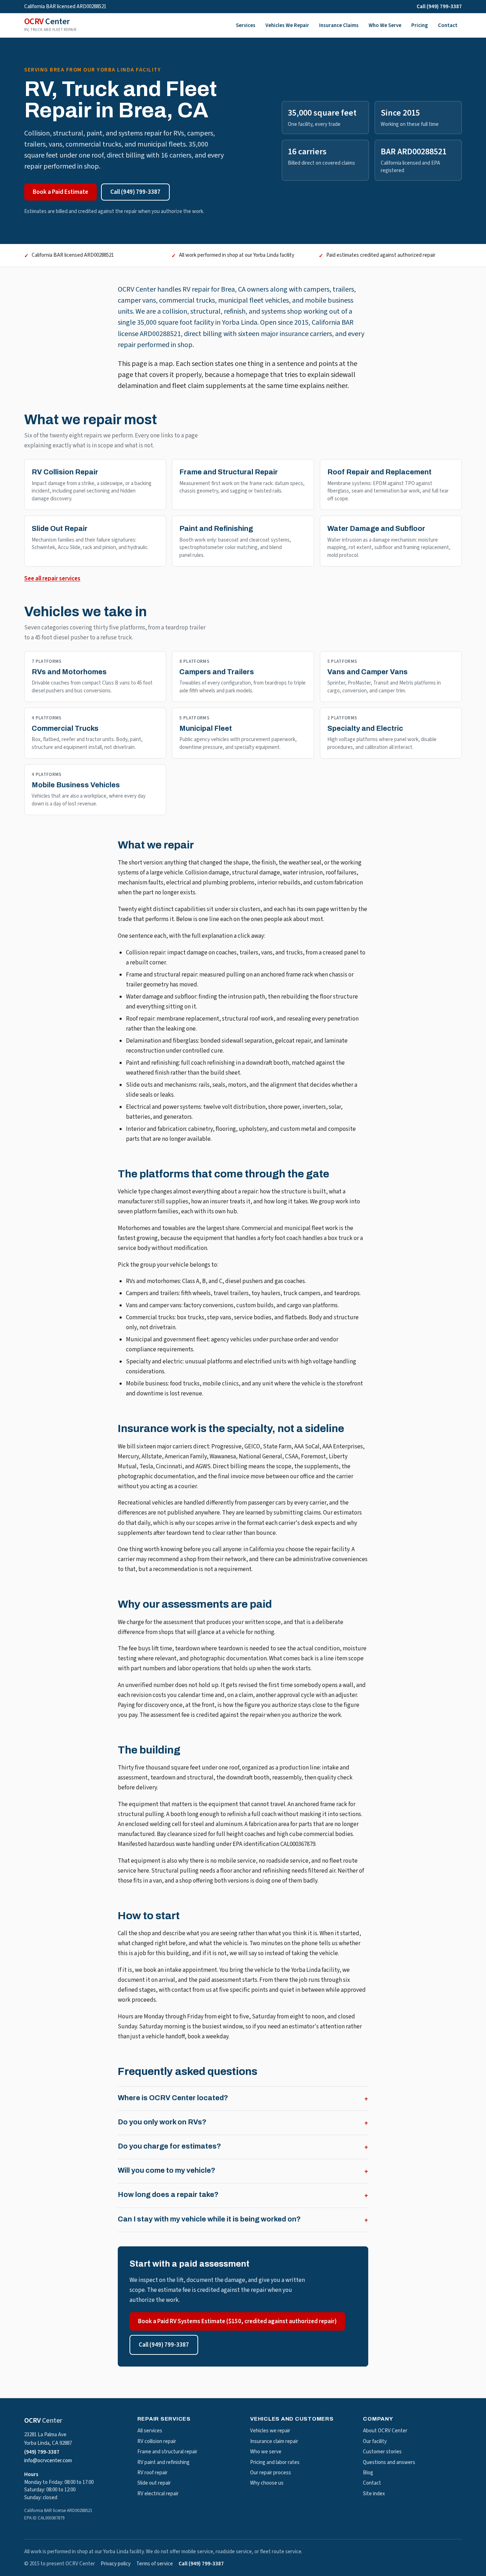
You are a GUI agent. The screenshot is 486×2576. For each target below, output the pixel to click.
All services (150, 2431)
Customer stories (382, 2452)
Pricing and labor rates (275, 2462)
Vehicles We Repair (287, 25)
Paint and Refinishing (216, 528)
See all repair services (52, 579)
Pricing (420, 25)
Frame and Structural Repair (229, 472)
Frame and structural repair (167, 2452)
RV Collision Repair (65, 472)
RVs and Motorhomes (69, 672)
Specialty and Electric (365, 728)
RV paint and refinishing (163, 2462)
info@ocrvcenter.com (48, 2461)
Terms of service (155, 2564)
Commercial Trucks (65, 728)
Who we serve (266, 2452)
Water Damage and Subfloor (376, 528)
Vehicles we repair (270, 2431)
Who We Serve (385, 25)
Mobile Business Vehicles (76, 785)
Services (246, 25)
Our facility (375, 2441)
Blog (368, 2473)
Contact (448, 25)
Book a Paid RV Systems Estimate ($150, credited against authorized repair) (237, 2321)
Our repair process (271, 2473)
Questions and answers (389, 2462)
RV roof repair (152, 2473)
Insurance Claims (339, 25)
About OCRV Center (385, 2431)
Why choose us (267, 2483)
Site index (374, 2494)
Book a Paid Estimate (60, 192)
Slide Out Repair (60, 528)
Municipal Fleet (206, 728)
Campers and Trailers (217, 672)
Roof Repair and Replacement (379, 472)
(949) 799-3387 (42, 2452)
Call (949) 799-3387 (439, 7)
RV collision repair (157, 2441)
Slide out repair (154, 2483)
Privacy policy (116, 2564)
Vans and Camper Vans (368, 672)
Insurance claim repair (274, 2441)
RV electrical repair (158, 2494)
